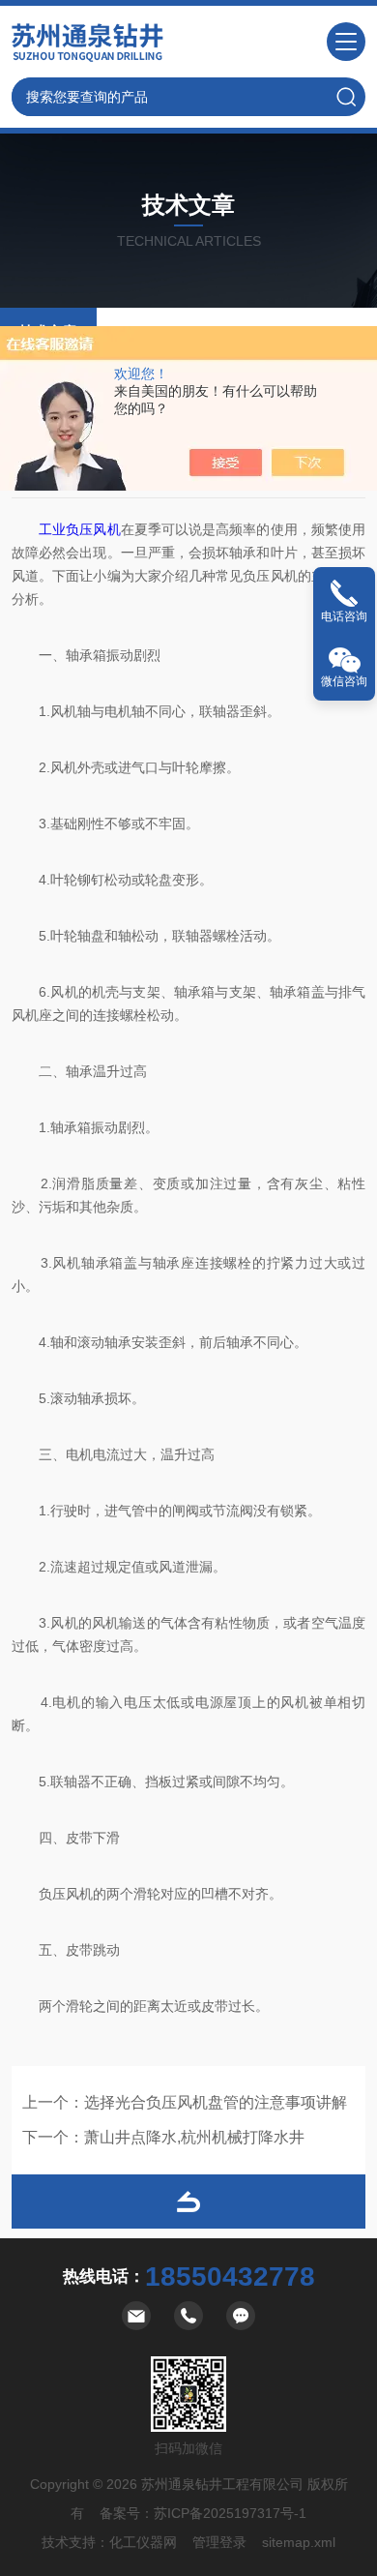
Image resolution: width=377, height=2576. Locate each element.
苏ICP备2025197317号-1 (230, 2513)
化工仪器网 (143, 2542)
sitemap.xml (299, 2542)
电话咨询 (344, 616)
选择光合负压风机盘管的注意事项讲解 (216, 2102)
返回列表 (188, 2202)
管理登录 (219, 2542)
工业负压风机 (79, 529)
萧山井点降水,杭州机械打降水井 (194, 2137)
